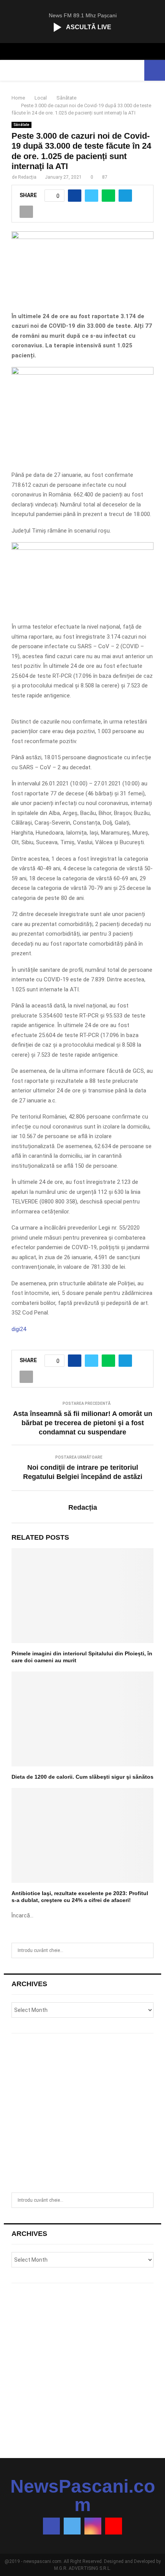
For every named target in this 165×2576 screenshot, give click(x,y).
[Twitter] (72, 2526)
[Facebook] (51, 2526)
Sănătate (21, 125)
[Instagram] (93, 2526)
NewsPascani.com (83, 2496)
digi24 (19, 1329)
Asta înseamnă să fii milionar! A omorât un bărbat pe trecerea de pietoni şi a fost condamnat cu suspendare (83, 1423)
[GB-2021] (82, 548)
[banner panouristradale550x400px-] (82, 373)
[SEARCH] (146, 1950)
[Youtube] (114, 2526)
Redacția (27, 177)
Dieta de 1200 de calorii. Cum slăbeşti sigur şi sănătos (82, 1777)
